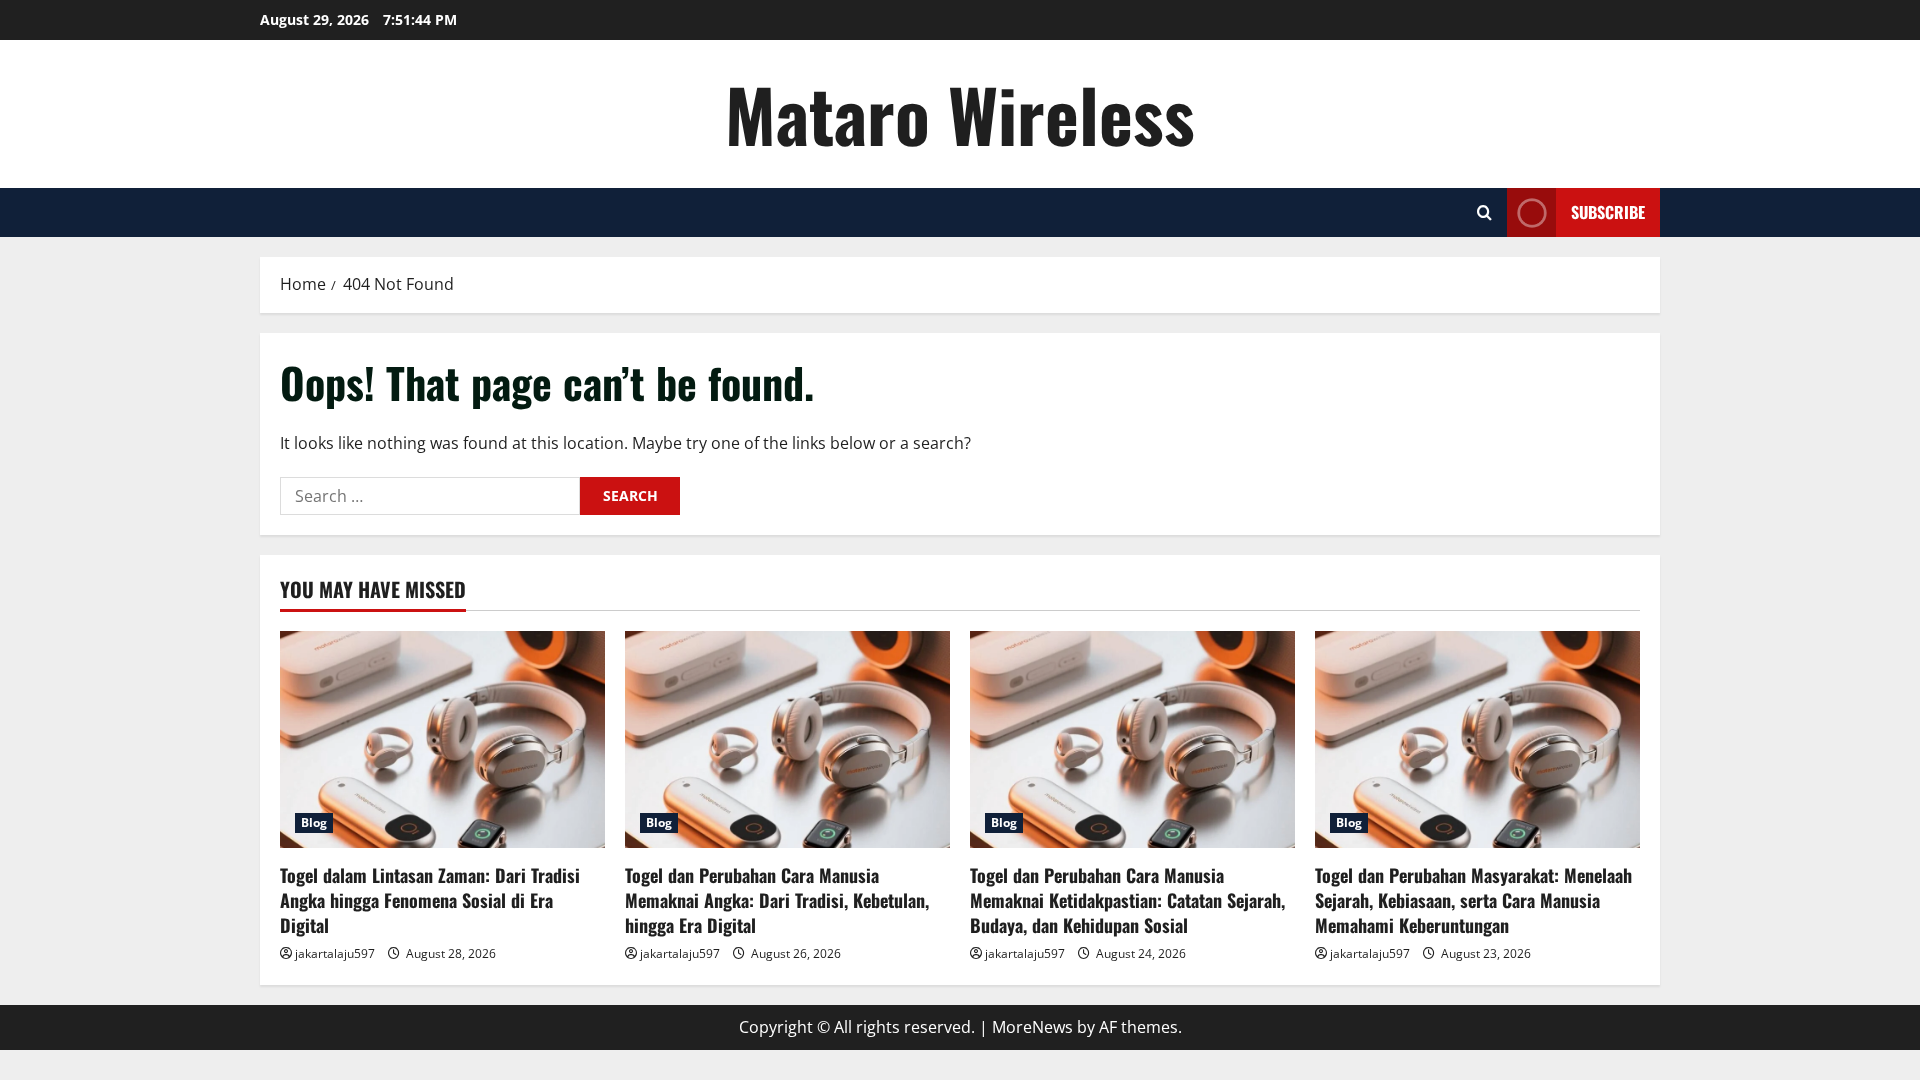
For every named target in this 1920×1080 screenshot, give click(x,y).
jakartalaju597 (335, 953)
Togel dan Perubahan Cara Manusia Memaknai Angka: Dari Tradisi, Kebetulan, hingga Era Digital (777, 900)
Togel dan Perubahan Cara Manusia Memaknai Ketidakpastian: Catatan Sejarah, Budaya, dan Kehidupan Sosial (1127, 900)
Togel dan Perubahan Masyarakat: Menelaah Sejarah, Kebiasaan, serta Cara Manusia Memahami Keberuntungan (1473, 900)
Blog (314, 822)
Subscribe (1608, 212)
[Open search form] (1484, 212)
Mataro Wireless (960, 113)
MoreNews (1032, 1027)
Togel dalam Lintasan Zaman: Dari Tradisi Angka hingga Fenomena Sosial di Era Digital (430, 900)
